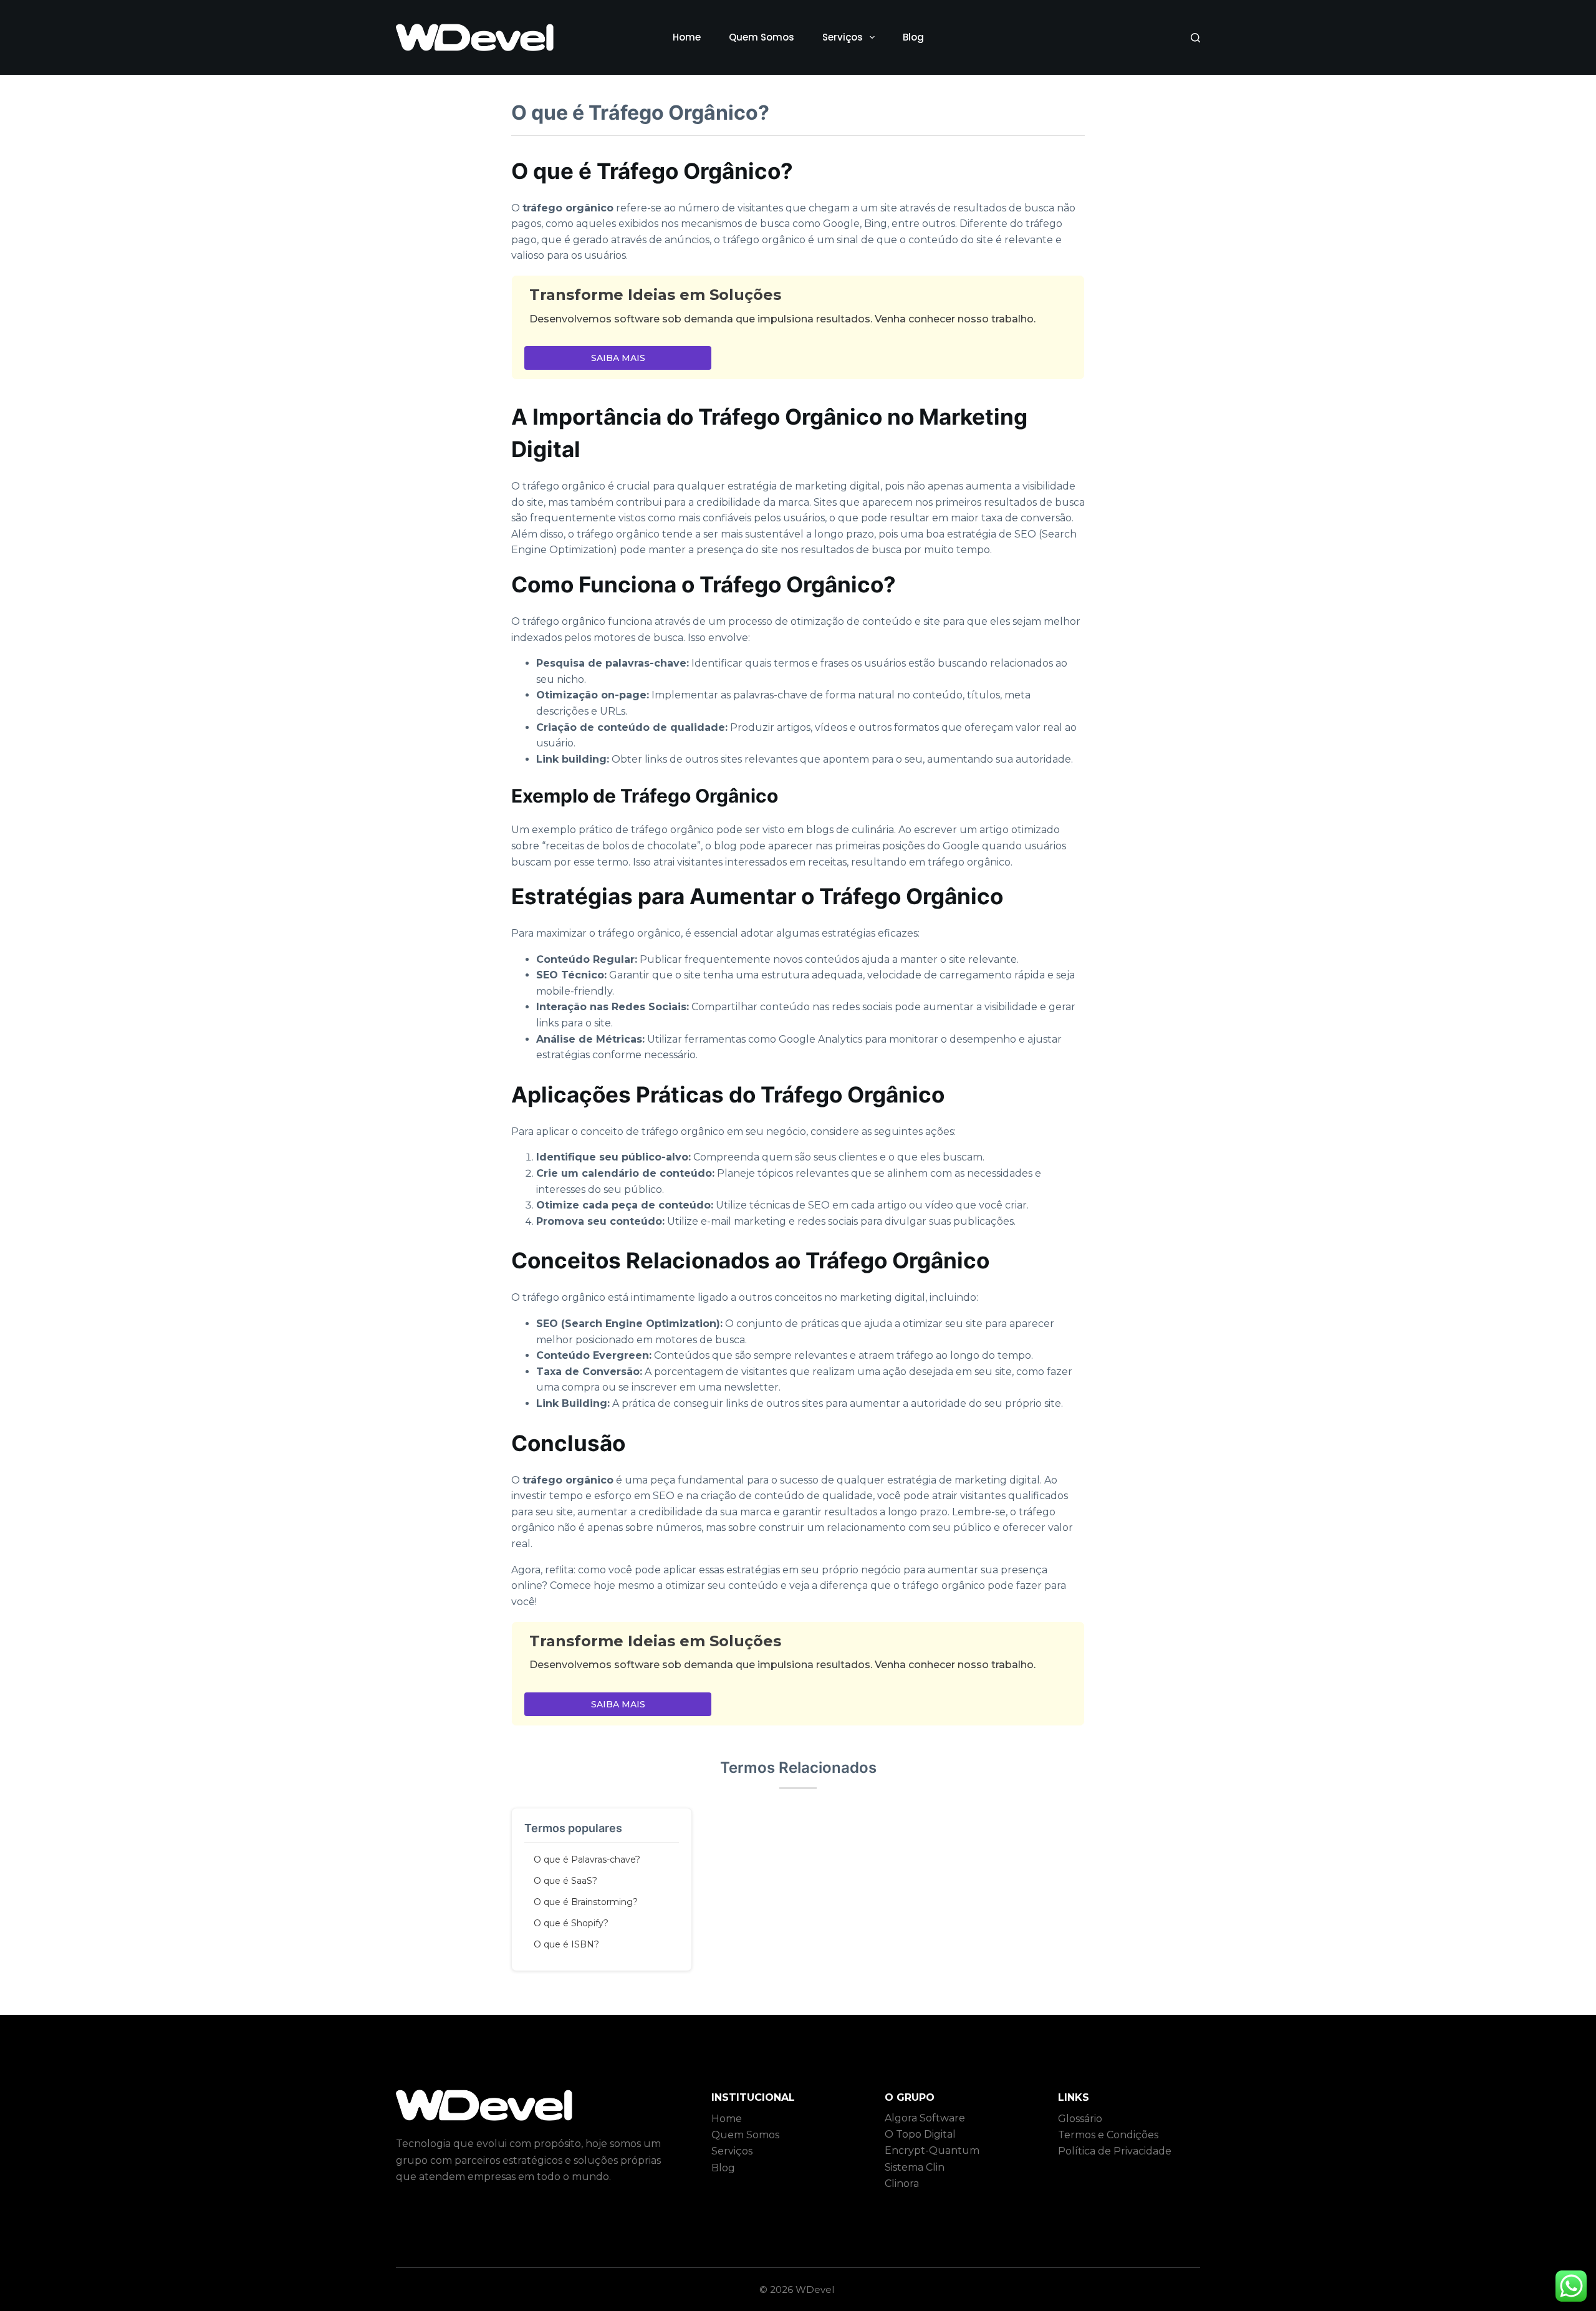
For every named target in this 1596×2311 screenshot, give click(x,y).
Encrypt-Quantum (932, 2150)
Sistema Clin (915, 2167)
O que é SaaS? (565, 1881)
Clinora (902, 2183)
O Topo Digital (920, 2134)
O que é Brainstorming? (586, 1902)
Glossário (1080, 2119)
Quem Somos (762, 37)
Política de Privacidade (1115, 2151)
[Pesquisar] (1195, 38)
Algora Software (925, 2118)
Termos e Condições (1108, 2135)
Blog (913, 37)
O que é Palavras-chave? (587, 1860)
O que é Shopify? (571, 1923)
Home (687, 37)
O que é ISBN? (566, 1944)
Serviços (843, 37)
